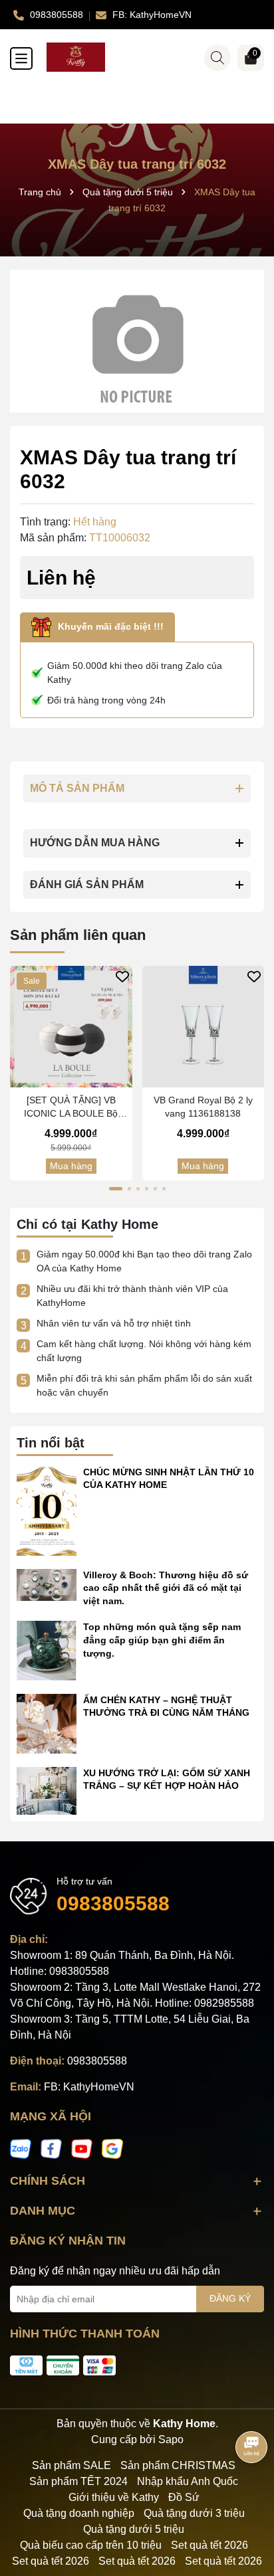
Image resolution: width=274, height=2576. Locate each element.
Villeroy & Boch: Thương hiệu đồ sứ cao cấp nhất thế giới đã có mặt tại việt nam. (166, 1588)
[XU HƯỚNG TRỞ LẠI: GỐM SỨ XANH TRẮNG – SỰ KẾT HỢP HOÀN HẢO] (47, 1790)
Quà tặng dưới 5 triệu (134, 2529)
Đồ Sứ (184, 2497)
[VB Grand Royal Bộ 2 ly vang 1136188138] (204, 1027)
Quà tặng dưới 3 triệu (194, 2513)
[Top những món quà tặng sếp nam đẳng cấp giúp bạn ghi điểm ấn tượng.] (47, 1650)
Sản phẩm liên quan (78, 935)
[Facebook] (51, 2148)
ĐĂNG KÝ (230, 2298)
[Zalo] (21, 2148)
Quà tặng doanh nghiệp (79, 2513)
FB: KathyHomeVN (89, 2087)
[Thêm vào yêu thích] (122, 976)
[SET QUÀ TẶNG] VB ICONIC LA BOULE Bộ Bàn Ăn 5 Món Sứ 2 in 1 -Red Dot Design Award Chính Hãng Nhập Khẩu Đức (71, 1107)
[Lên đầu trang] (247, 2496)
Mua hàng (71, 1166)
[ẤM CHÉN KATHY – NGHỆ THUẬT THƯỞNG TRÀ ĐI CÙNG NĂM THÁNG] (47, 1722)
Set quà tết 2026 (209, 2545)
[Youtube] (82, 2148)
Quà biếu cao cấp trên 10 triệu (91, 2545)
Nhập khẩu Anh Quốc (188, 2481)
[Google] (112, 2148)
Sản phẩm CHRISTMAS (178, 2465)
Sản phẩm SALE (71, 2465)
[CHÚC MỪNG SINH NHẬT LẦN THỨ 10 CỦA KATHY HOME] (47, 1510)
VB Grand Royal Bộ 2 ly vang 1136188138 (203, 1107)
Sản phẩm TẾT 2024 (78, 2481)
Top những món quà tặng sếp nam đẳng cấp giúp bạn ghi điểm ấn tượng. (162, 1640)
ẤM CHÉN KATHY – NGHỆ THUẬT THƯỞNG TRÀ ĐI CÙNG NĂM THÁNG (166, 1706)
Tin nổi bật (51, 1443)
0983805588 (113, 1903)
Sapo (171, 2439)
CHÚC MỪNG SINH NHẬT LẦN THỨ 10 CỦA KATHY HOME (169, 1479)
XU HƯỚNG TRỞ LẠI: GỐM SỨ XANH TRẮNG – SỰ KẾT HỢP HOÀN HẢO (167, 1780)
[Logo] (150, 57)
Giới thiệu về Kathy (114, 2497)
